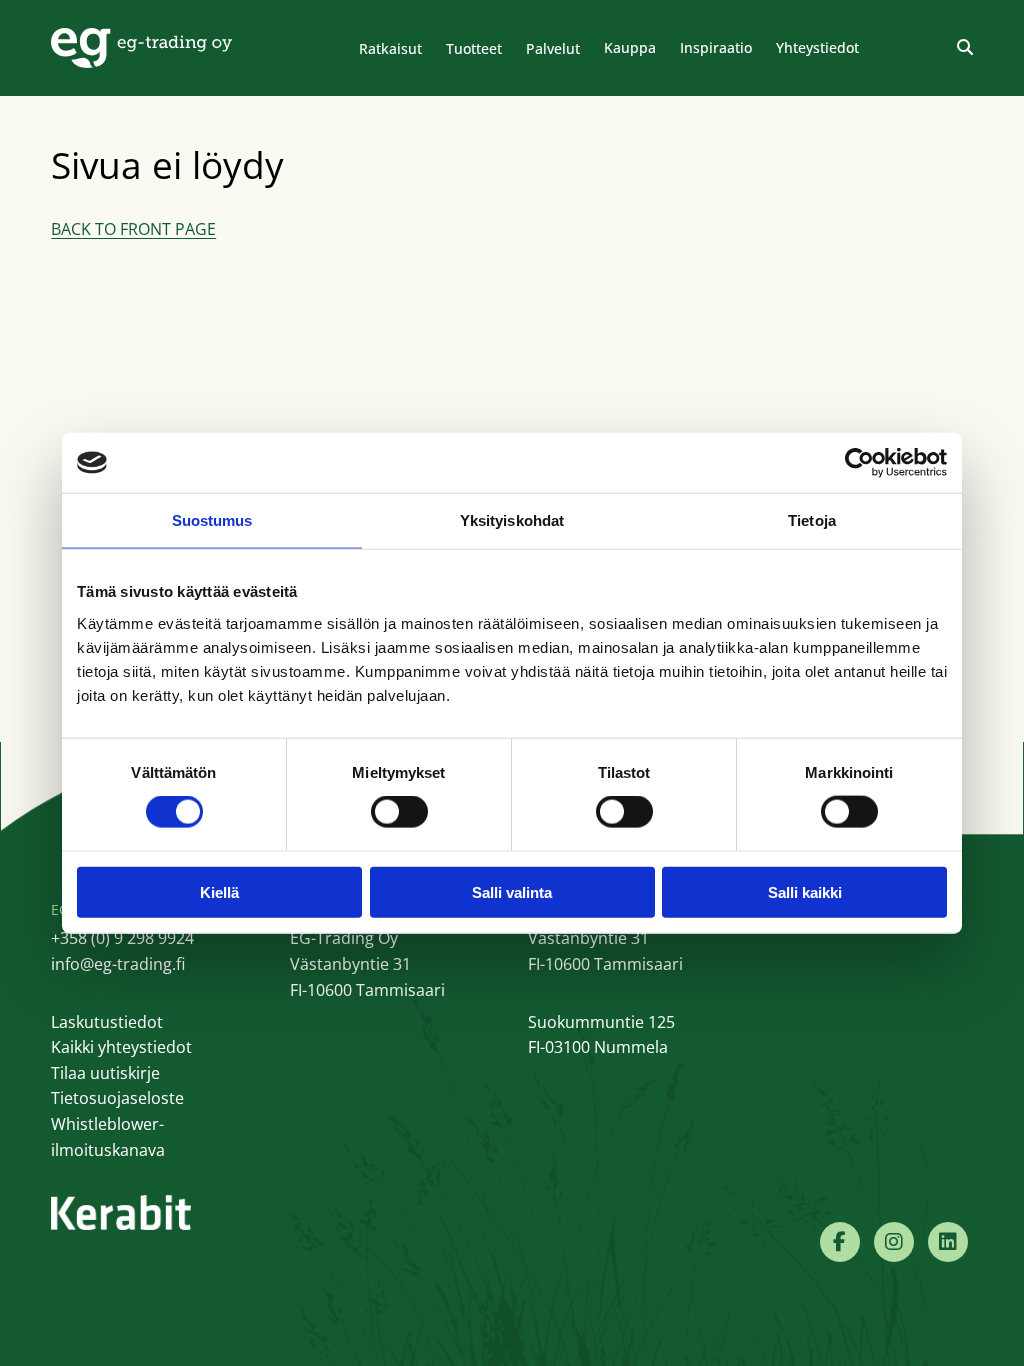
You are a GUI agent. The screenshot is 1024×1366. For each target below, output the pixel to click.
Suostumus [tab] (212, 520)
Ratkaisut (390, 48)
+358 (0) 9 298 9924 (122, 938)
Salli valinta (512, 891)
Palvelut (553, 48)
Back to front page (133, 229)
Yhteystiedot (817, 47)
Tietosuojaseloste (117, 1098)
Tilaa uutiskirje (105, 1073)
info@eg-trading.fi (118, 964)
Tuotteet (474, 48)
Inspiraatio (716, 47)
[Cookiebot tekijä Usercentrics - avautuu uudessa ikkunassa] (859, 463)
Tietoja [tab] (812, 520)
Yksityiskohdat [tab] (512, 520)
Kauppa (630, 47)
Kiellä (219, 891)
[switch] (399, 812)
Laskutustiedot (107, 1022)
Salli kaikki (805, 891)
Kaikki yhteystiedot (121, 1047)
